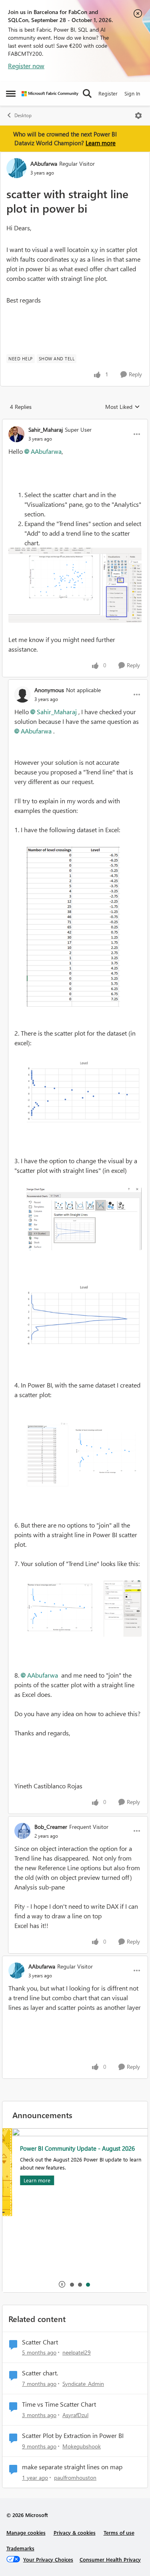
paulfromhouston (75, 2477)
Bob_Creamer (51, 1827)
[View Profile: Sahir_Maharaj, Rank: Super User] (16, 434)
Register (108, 93)
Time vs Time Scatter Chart (59, 2404)
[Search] (87, 93)
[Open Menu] (138, 116)
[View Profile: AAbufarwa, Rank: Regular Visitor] (16, 168)
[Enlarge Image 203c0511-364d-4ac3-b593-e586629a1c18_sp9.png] (75, 585)
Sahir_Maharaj (46, 430)
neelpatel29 (77, 2352)
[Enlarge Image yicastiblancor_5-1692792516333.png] (84, 1454)
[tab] (72, 2284)
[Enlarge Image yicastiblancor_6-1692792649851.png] (84, 1609)
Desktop (23, 115)
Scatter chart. (40, 2373)
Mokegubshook (82, 2446)
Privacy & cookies (75, 2532)
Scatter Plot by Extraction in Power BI (73, 2436)
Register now (26, 66)
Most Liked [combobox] (123, 407)
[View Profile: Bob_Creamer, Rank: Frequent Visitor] (22, 1831)
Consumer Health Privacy (110, 2559)
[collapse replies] (75, 423)
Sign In (132, 93)
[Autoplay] (62, 2284)
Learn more (101, 143)
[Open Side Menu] (11, 93)
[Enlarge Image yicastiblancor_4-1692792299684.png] (84, 1315)
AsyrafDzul (75, 2415)
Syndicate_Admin (83, 2384)
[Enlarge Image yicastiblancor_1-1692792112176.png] (73, 927)
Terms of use (119, 2532)
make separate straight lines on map (72, 2467)
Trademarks (20, 2548)
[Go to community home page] (50, 94)
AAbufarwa (44, 164)
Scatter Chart (40, 2342)
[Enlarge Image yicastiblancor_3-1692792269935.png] (84, 1219)
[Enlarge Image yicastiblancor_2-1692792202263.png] (84, 1091)
